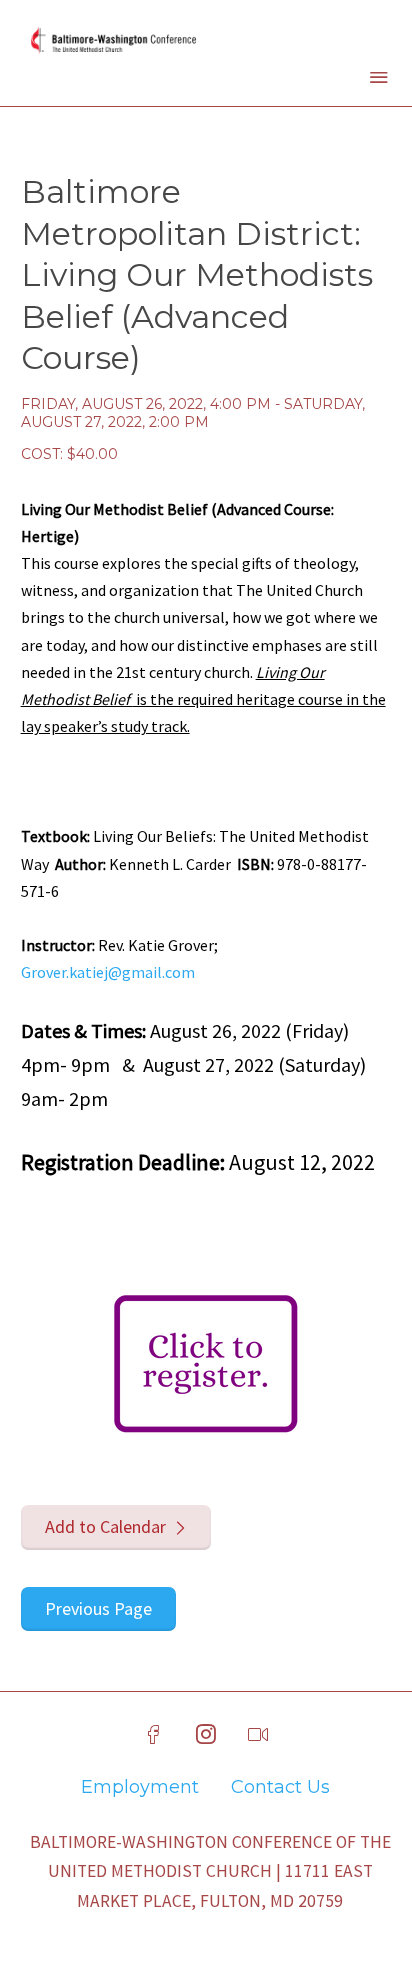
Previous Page (98, 1608)
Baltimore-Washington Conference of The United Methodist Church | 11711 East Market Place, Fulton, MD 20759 (210, 1872)
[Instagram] (206, 1735)
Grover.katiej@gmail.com (108, 972)
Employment (140, 1787)
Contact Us (280, 1787)
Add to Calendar (105, 1526)
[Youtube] (258, 1735)
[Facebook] (154, 1735)
